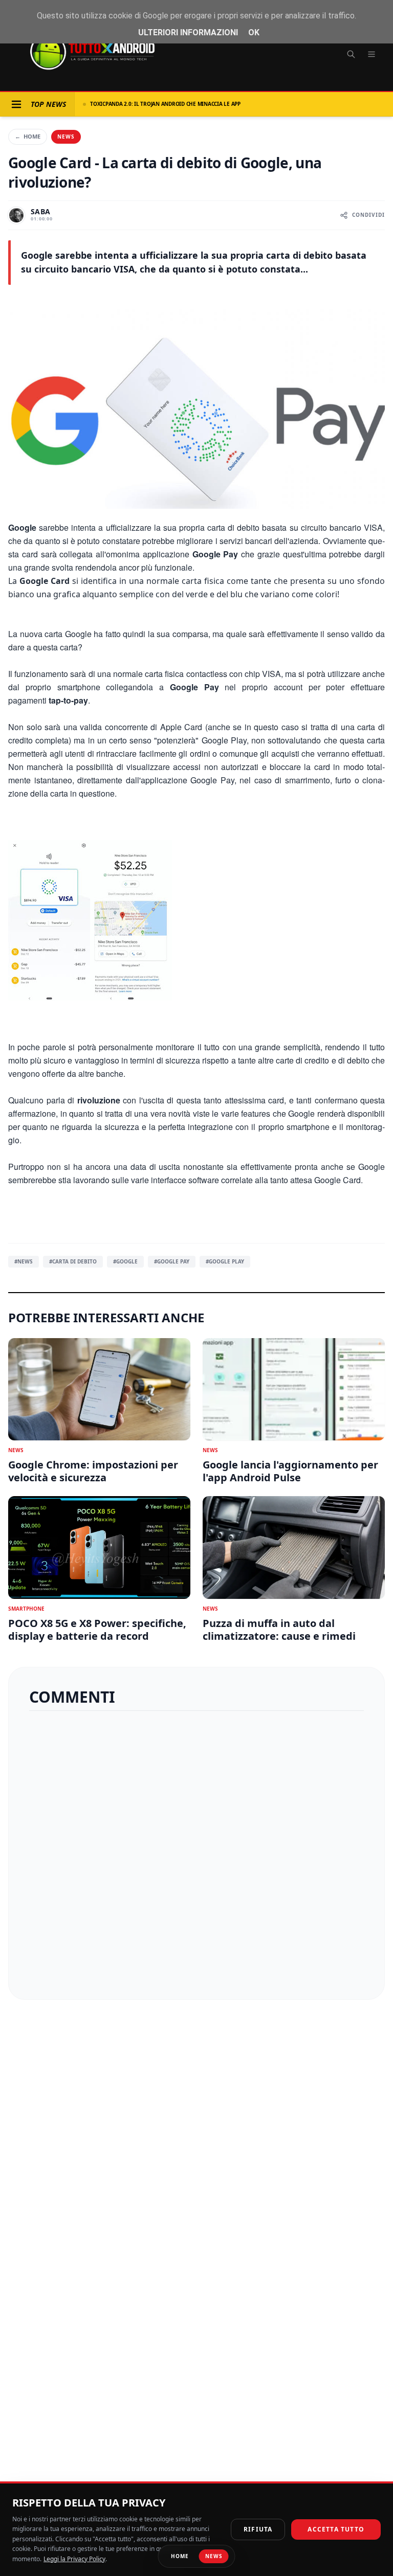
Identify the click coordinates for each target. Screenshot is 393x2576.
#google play (225, 1261)
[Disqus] (196, 1851)
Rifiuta (258, 2529)
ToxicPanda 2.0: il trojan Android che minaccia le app (165, 104)
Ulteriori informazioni (188, 32)
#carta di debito (73, 1261)
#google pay (172, 1261)
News (66, 137)
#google (125, 1261)
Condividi (368, 215)
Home (28, 136)
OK (254, 32)
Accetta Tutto (336, 2529)
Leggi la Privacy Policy (74, 2559)
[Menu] (372, 54)
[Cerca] (351, 54)
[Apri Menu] (16, 104)
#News (24, 1261)
